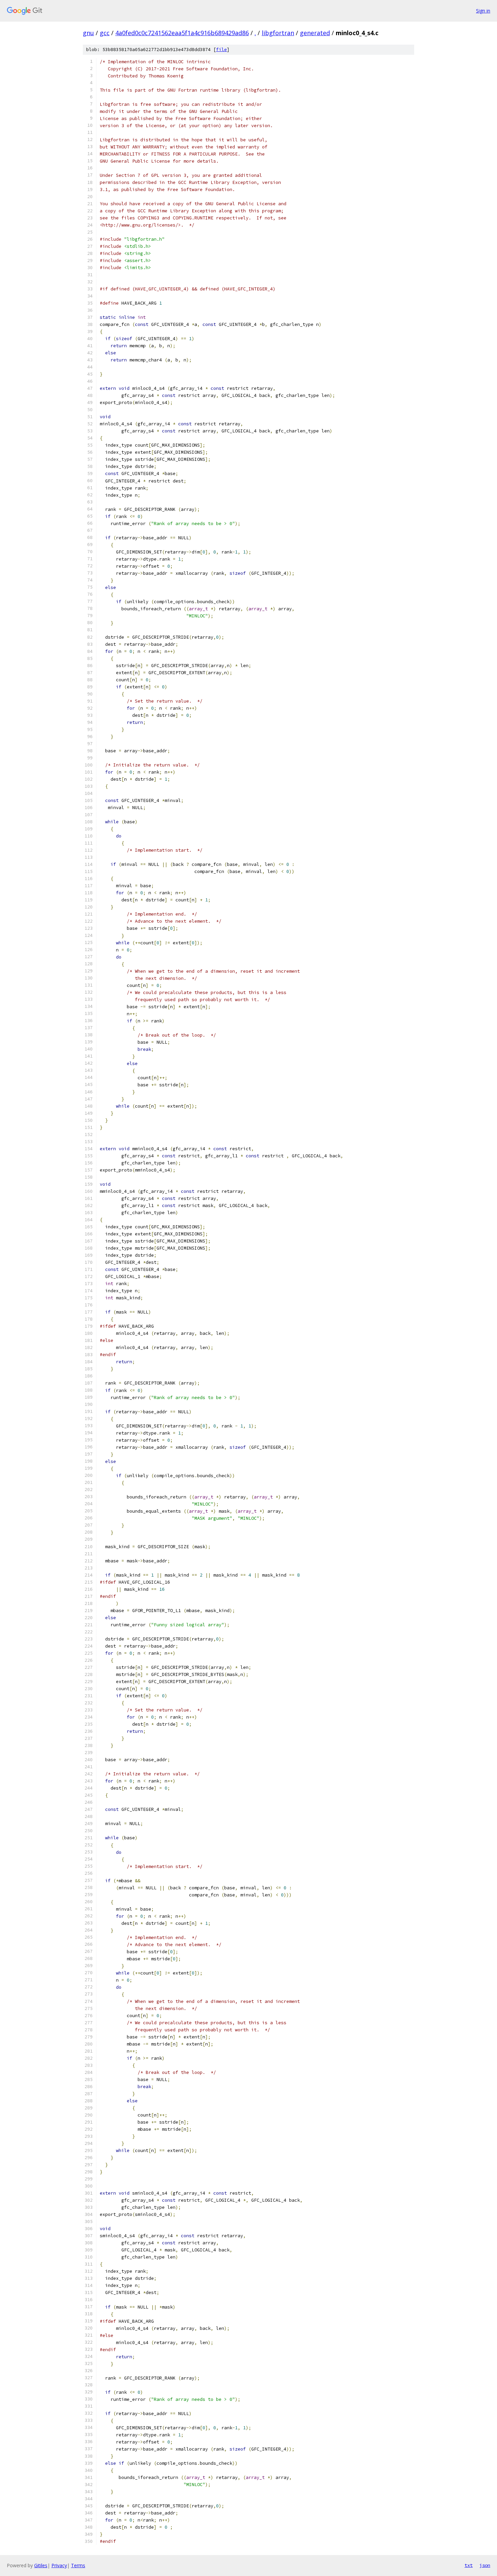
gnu (88, 33)
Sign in (483, 11)
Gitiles (41, 2565)
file (221, 50)
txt (469, 2565)
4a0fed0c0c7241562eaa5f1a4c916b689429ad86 (182, 33)
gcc (105, 33)
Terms (78, 2565)
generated (315, 33)
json (485, 2565)
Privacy (59, 2565)
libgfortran (278, 33)
